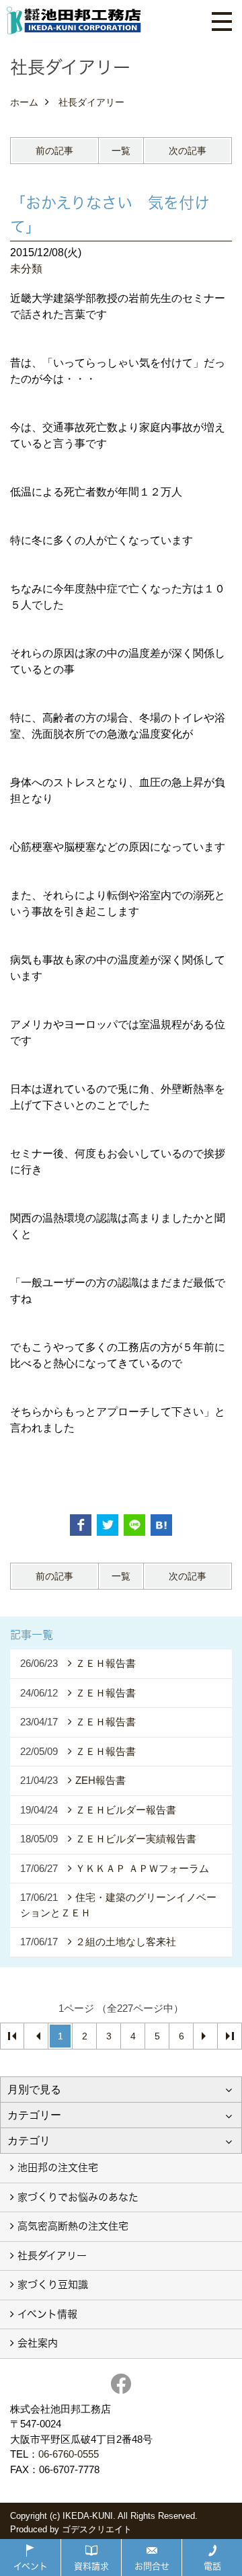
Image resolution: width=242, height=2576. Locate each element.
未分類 (26, 269)
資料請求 (91, 2566)
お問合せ (152, 2566)
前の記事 (54, 151)
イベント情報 (47, 2314)
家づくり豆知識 (53, 2285)
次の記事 (188, 151)
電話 (212, 2566)
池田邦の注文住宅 (58, 2168)
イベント (31, 2566)
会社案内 (38, 2343)
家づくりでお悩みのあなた (78, 2197)
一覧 (121, 151)
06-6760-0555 (69, 2454)
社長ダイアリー (52, 2256)
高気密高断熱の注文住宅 (73, 2226)
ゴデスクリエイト (97, 2529)
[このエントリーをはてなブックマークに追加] (161, 1525)
